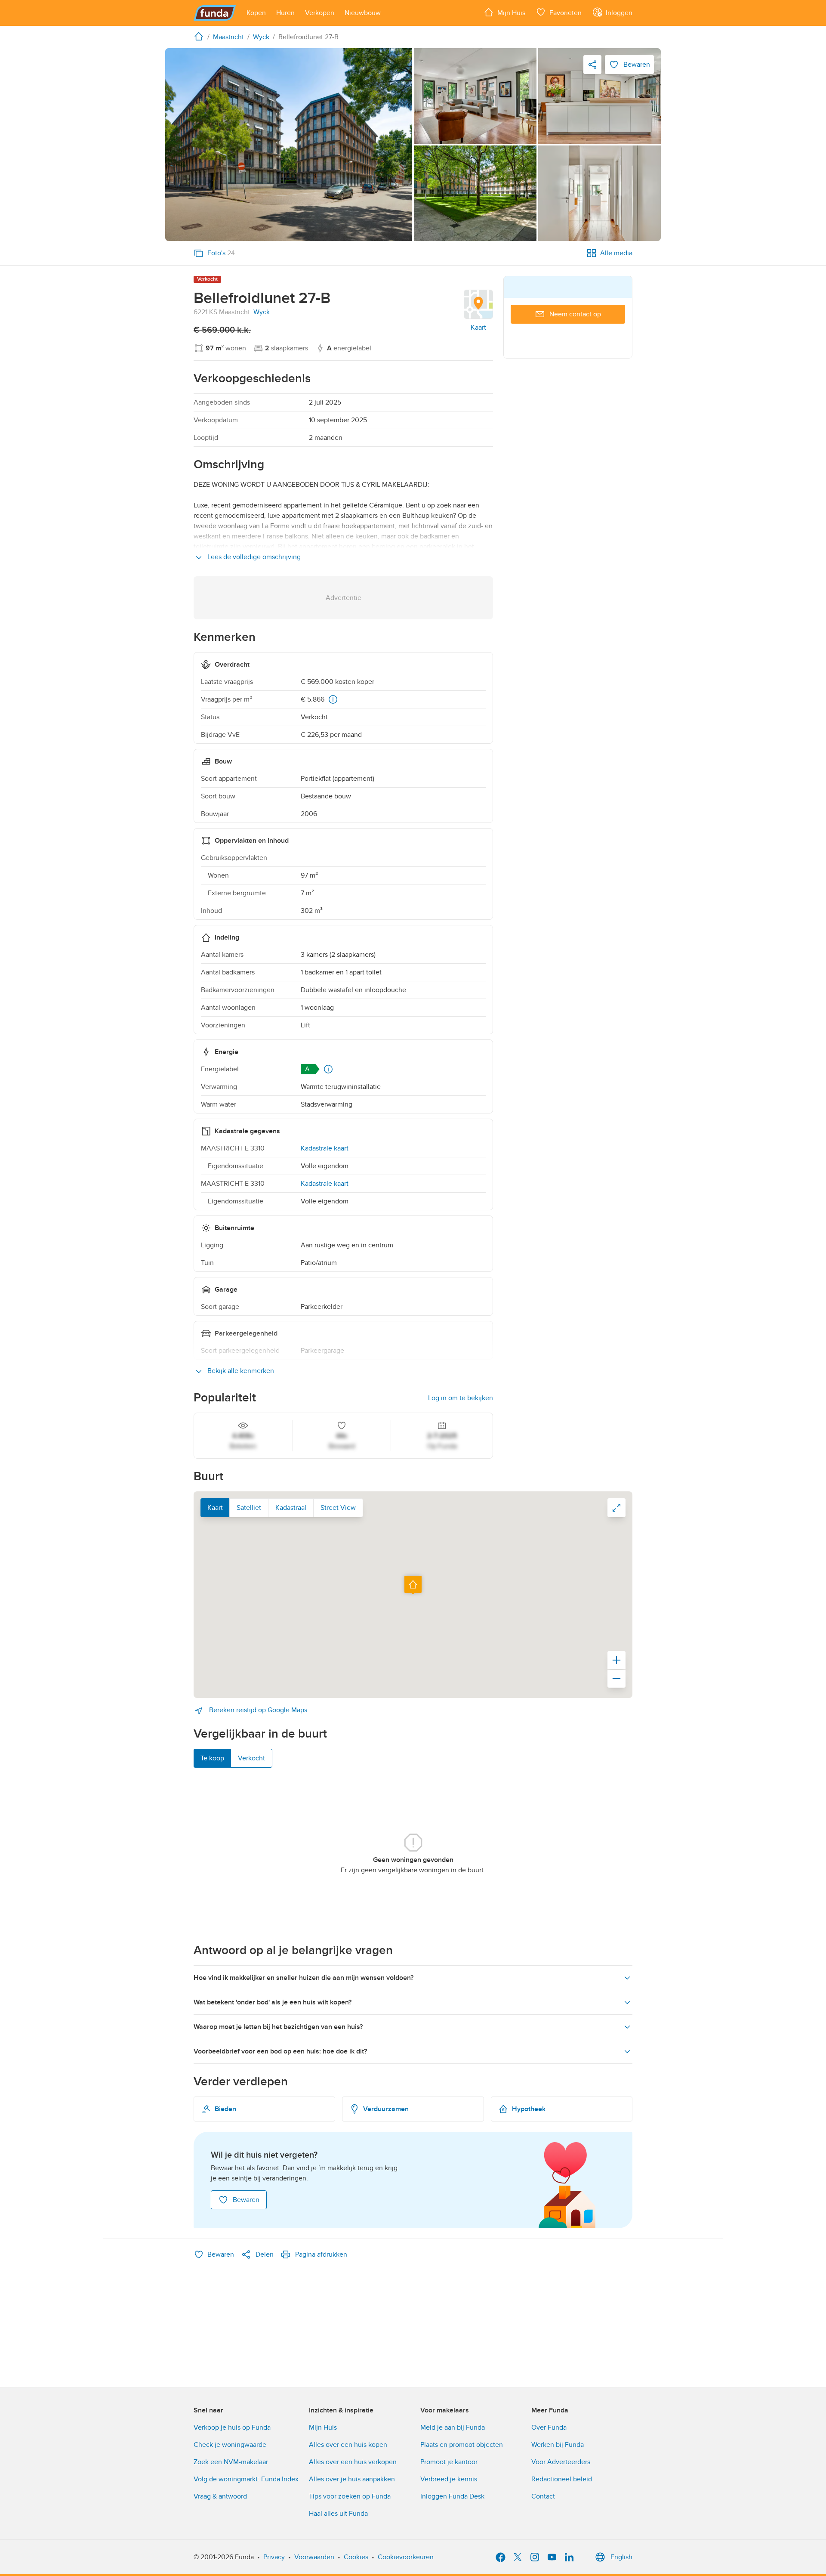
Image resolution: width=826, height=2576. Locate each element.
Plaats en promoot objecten (462, 2445)
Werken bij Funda (558, 2445)
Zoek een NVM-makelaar (231, 2462)
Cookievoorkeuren (406, 2557)
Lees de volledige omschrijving (253, 557)
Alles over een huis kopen (348, 2445)
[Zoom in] (616, 1660)
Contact (543, 2496)
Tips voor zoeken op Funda (350, 2496)
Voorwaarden (314, 2557)
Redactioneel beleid (562, 2479)
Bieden (225, 2109)
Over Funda (549, 2428)
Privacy (274, 2557)
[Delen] (592, 65)
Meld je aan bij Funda (453, 2428)
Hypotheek (529, 2109)
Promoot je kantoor (449, 2462)
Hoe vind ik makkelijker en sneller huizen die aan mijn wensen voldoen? (304, 1978)
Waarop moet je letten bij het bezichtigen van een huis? (278, 2027)
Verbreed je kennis (449, 2479)
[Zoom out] (616, 1679)
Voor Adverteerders (561, 2462)
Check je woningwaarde (230, 2445)
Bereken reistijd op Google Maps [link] (257, 1710)
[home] (200, 36)
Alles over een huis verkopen (353, 2462)
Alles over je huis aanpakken (352, 2479)
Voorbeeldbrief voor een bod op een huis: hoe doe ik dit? (280, 2051)
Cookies (356, 2557)
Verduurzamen (386, 2109)
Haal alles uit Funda (338, 2514)
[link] (289, 145)
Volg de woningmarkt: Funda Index (246, 2479)
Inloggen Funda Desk (452, 2496)
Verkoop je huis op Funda (232, 2428)
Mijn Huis (323, 2428)
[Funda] (215, 13)
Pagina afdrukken (321, 2254)
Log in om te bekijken (461, 1398)
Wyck (262, 312)
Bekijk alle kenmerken (240, 1371)
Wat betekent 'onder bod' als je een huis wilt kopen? (273, 2002)
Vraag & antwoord (220, 2496)
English (621, 2557)
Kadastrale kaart (325, 1148)
